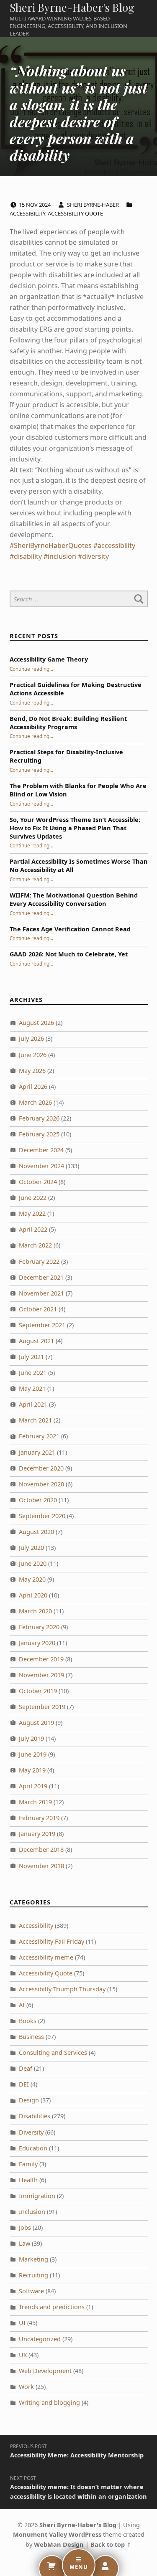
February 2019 (39, 1818)
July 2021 (31, 1357)
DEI (24, 2084)
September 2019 (42, 1707)
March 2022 (35, 1245)
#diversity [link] (93, 556)
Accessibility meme (46, 1957)
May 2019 (32, 1770)
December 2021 (41, 1277)
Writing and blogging (49, 2402)
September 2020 (42, 1516)
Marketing (33, 2259)
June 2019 (33, 1754)
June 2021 (33, 1373)
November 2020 (41, 1484)
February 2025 (39, 1134)
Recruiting (33, 2275)
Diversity (31, 2132)
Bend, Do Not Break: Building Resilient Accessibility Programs (68, 723)
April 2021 (33, 1404)
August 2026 (36, 1023)
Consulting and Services (53, 2052)
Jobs (25, 2227)
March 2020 (35, 1611)
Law (24, 2243)
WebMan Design (59, 2544)
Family (28, 2164)
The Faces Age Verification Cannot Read (70, 929)
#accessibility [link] (114, 545)
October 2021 (38, 1309)
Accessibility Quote (75, 213)
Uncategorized (40, 2339)
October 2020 (38, 1500)
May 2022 (32, 1213)
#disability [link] (26, 556)
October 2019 (38, 1691)
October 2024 (38, 1182)
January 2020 (37, 1643)
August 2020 (36, 1532)
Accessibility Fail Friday (51, 1941)
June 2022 (33, 1198)
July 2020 (31, 1548)
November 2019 (41, 1675)
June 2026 (33, 1055)
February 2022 (39, 1261)
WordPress (85, 2534)
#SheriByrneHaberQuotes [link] (51, 545)
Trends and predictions (52, 2307)
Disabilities (35, 2116)
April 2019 (33, 1786)
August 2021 (36, 1341)
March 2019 (35, 1802)
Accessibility (27, 213)
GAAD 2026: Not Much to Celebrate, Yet (69, 954)
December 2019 (41, 1659)
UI (22, 2323)
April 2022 (33, 1229)
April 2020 (33, 1595)
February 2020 (39, 1627)
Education (33, 2148)
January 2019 (37, 1834)
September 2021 (42, 1325)
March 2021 (35, 1420)
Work (26, 2387)
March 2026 (35, 1102)
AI (22, 2005)
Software (31, 2291)
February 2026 (39, 1118)
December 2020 (41, 1468)
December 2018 (41, 1850)
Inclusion (32, 2212)
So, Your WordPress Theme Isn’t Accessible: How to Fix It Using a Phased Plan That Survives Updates (75, 828)
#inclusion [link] (60, 556)
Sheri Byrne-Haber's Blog (72, 7)
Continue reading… (31, 669)
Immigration (37, 2196)
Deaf (26, 2068)
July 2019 (31, 1738)
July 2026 (31, 1038)
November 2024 (41, 1166)
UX (23, 2355)
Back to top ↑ (111, 2544)
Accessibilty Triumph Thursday (62, 1989)
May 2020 (32, 1579)
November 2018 (41, 1866)
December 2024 (41, 1150)
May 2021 (32, 1388)
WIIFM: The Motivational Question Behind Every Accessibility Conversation (74, 899)
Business (31, 2037)
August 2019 (36, 1723)
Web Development (45, 2371)
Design (29, 2100)
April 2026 (33, 1086)
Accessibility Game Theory (49, 659)
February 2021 (39, 1436)
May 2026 (32, 1071)
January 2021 (37, 1452)
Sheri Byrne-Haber (94, 205)
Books (28, 2021)
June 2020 (33, 1563)
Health (28, 2180)
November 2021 (41, 1293)
